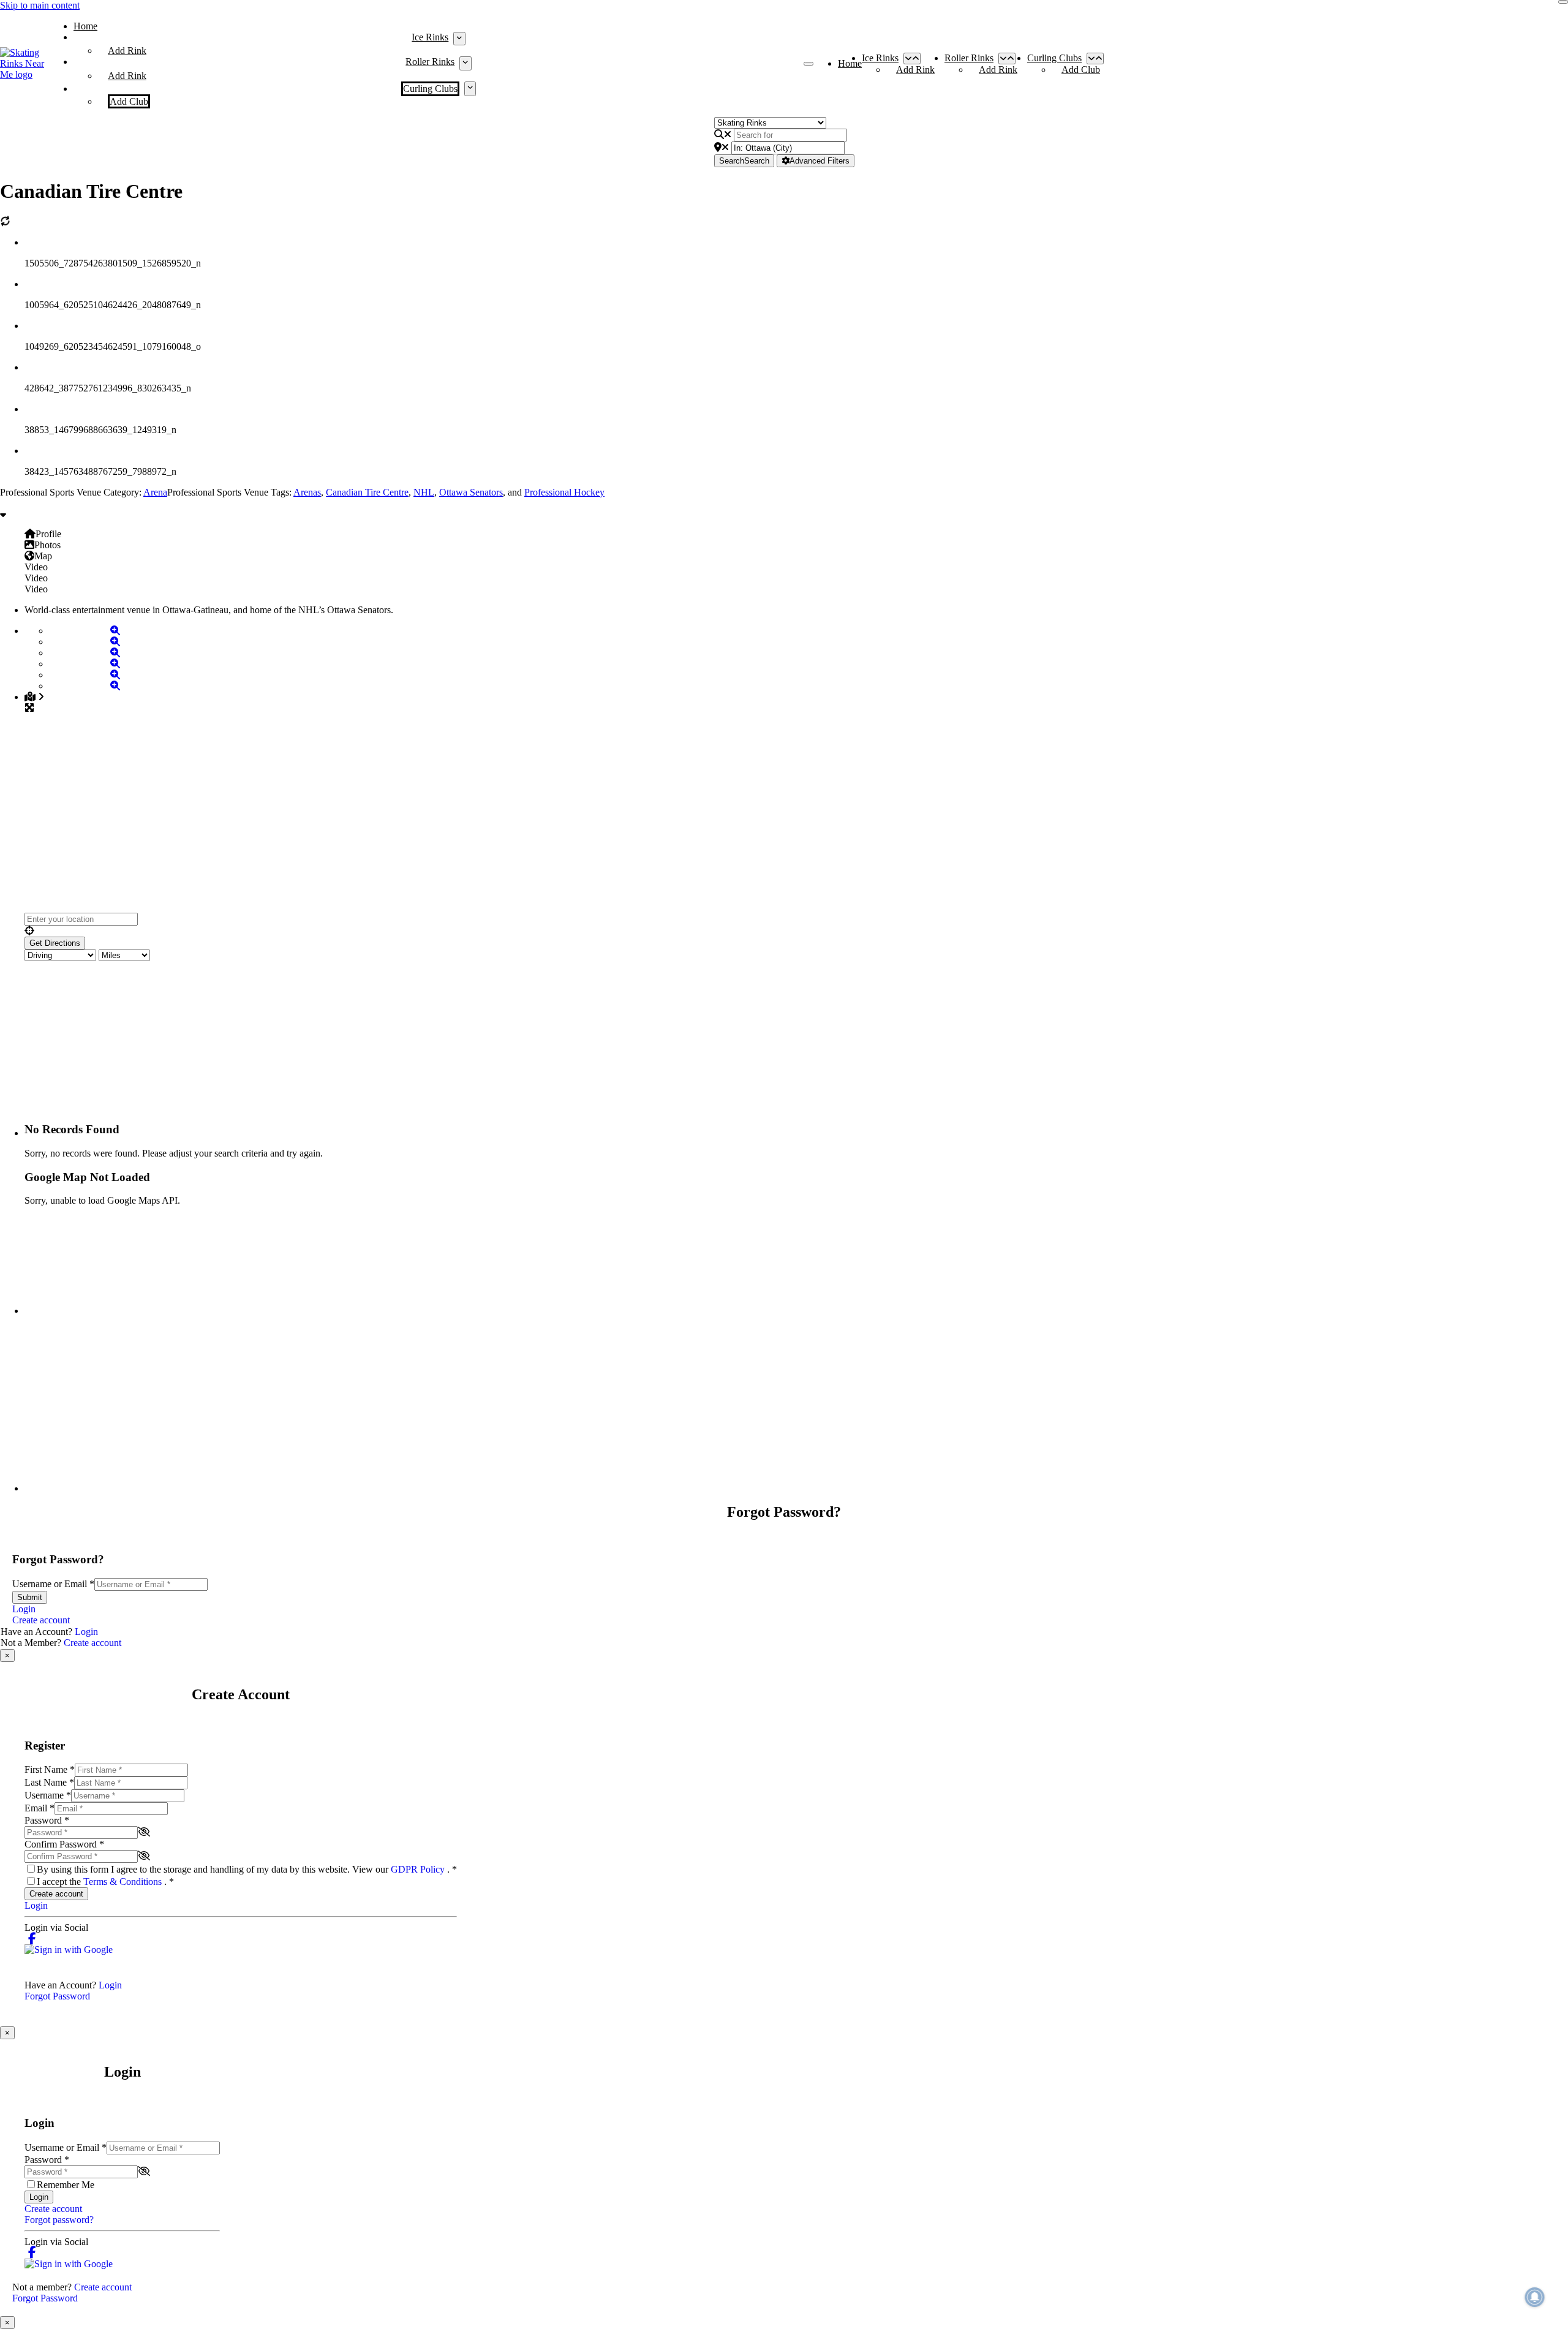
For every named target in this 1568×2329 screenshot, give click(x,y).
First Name (50, 1769)
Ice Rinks (430, 37)
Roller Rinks (430, 62)
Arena (155, 492)
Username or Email (53, 1584)
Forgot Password (57, 1996)
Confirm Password (64, 1844)
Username (48, 1795)
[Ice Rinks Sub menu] (459, 39)
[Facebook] (32, 1938)
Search (744, 161)
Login (24, 1609)
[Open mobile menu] (809, 64)
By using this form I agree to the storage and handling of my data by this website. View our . (247, 1869)
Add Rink (127, 51)
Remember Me (66, 2185)
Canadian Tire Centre (367, 492)
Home (85, 26)
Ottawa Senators (471, 492)
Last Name (49, 1782)
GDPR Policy (419, 1869)
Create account (41, 1620)
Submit (30, 1597)
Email (40, 1808)
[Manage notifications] (1535, 2297)
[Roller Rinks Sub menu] (465, 63)
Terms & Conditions (124, 1882)
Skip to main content (40, 5)
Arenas (307, 492)
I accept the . (105, 1882)
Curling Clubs (430, 89)
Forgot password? (59, 2220)
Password (47, 1820)
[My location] (796, 931)
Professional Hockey (564, 492)
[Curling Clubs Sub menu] (470, 89)
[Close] (1563, 2)
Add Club (129, 101)
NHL (424, 492)
